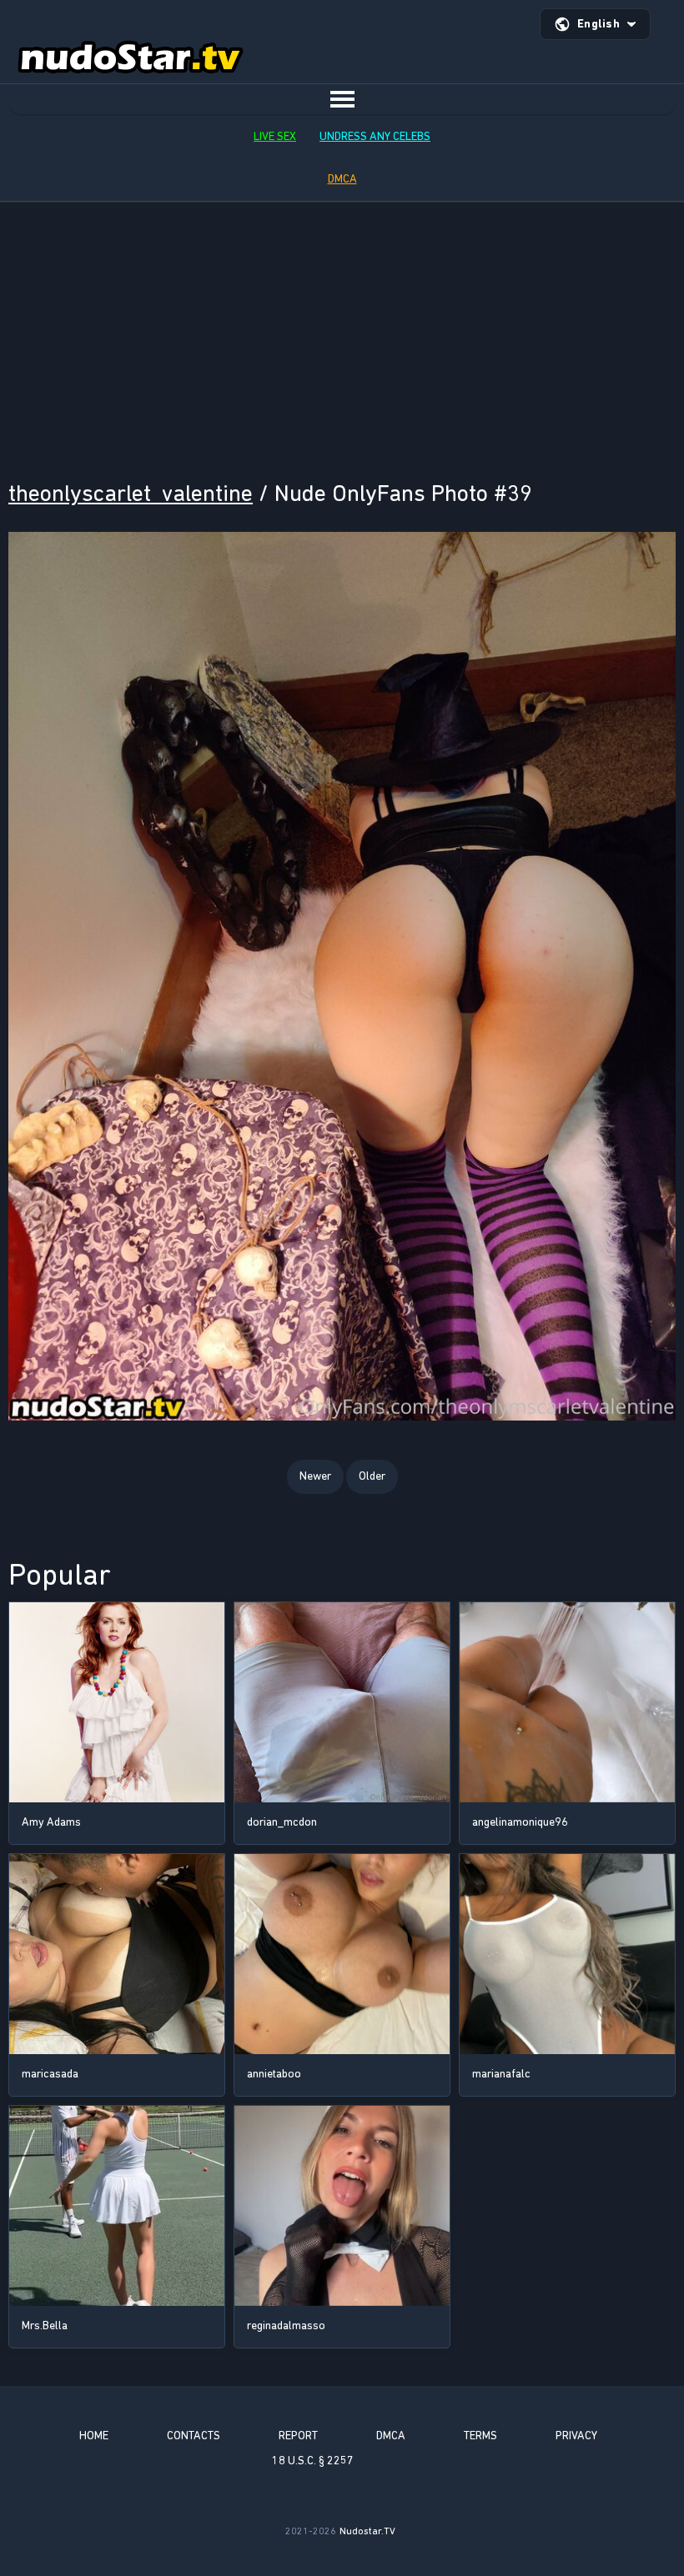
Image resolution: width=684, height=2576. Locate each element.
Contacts (194, 2436)
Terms (480, 2436)
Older (372, 1476)
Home (94, 2436)
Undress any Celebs (375, 136)
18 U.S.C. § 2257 (313, 2461)
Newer (315, 1476)
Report (298, 2436)
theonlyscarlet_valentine (131, 493)
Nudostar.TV (367, 2531)
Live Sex (275, 136)
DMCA (342, 179)
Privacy (576, 2436)
